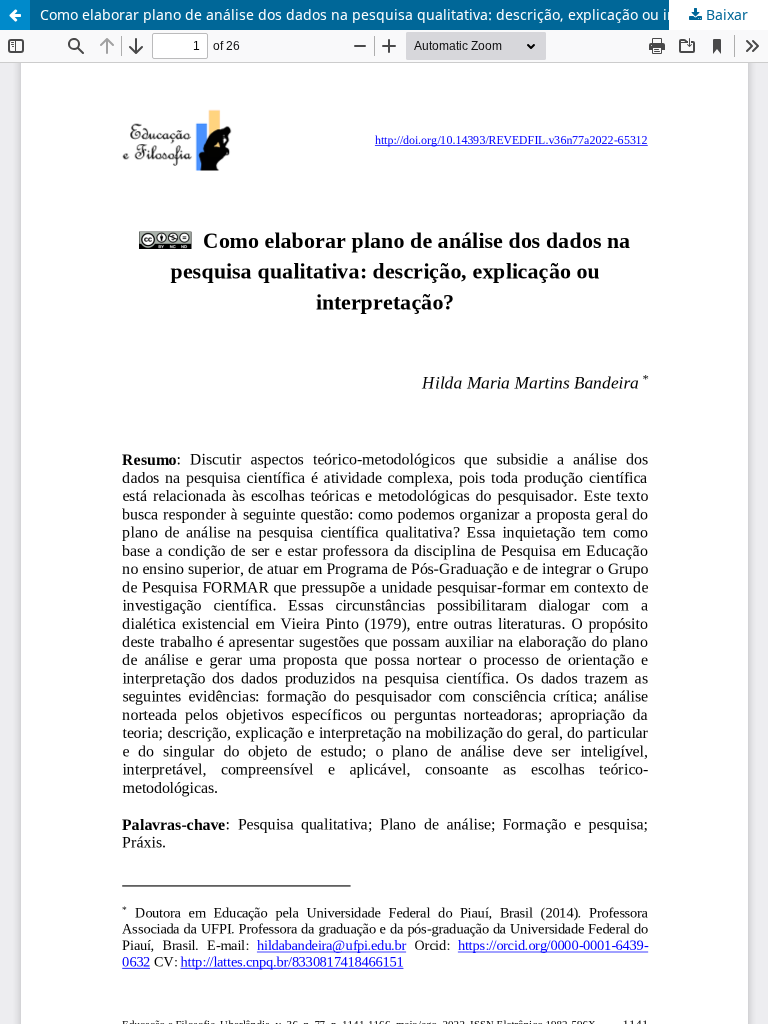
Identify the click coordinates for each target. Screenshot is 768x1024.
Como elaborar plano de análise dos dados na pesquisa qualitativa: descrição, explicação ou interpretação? (400, 14)
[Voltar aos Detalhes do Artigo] (15, 15)
